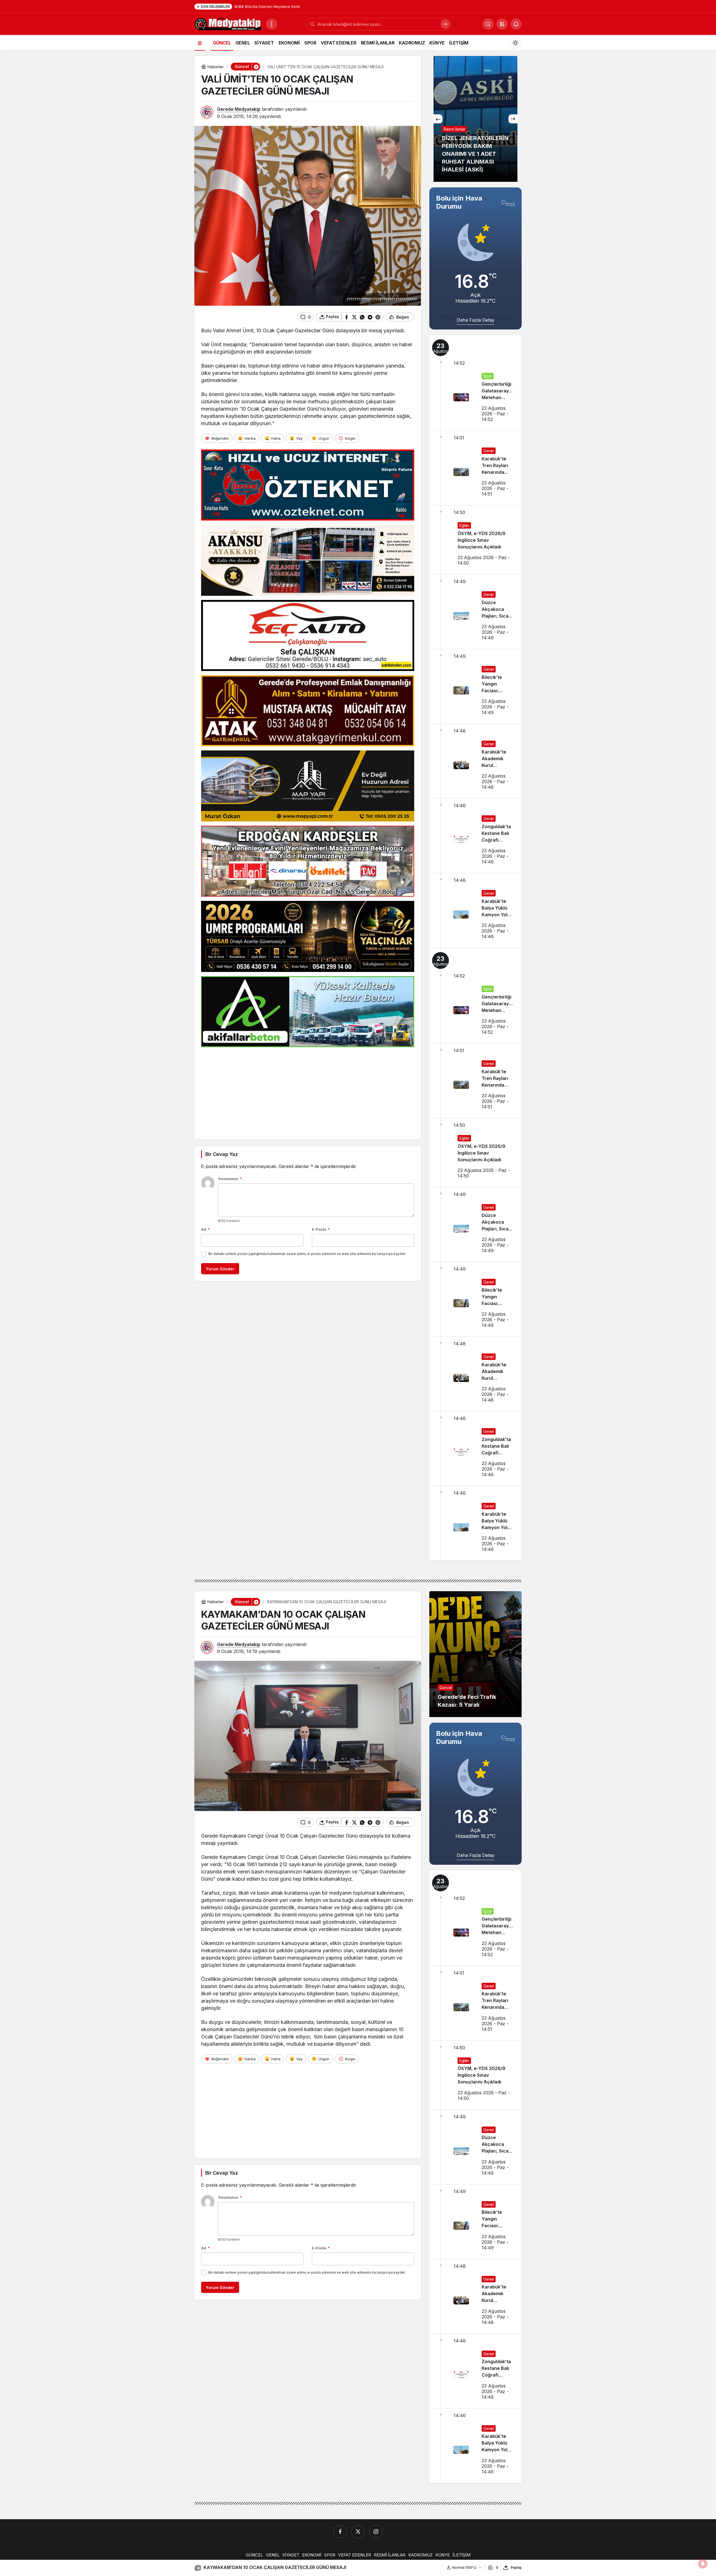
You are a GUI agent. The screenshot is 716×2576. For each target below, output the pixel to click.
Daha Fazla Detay (476, 320)
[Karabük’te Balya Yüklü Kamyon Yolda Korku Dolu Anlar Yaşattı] (475, 910)
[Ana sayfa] (200, 43)
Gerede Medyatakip (239, 109)
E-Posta (321, 1229)
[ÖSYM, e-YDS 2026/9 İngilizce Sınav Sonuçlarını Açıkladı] (475, 540)
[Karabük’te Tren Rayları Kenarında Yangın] (475, 468)
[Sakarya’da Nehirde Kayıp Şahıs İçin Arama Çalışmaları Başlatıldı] (475, 119)
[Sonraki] (513, 119)
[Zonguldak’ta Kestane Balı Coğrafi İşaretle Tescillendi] (475, 836)
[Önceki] (438, 119)
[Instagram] (376, 2532)
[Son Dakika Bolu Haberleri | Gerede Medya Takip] (228, 23)
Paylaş (516, 2567)
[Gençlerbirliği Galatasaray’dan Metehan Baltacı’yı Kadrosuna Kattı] (475, 383)
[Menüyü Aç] (272, 24)
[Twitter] (358, 2532)
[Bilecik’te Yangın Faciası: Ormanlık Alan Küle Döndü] (475, 686)
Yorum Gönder (220, 1269)
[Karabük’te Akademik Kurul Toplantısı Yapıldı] (475, 761)
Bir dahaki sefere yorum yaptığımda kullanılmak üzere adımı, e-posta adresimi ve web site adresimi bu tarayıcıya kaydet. (307, 1254)
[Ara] (445, 24)
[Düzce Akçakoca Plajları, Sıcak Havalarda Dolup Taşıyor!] (475, 612)
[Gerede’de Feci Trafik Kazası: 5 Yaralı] (475, 1654)
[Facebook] (340, 2532)
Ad (205, 1229)
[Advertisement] (308, 1091)
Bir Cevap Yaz (222, 1154)
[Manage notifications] (703, 2564)
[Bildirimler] (516, 24)
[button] (502, 24)
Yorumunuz (230, 1179)
